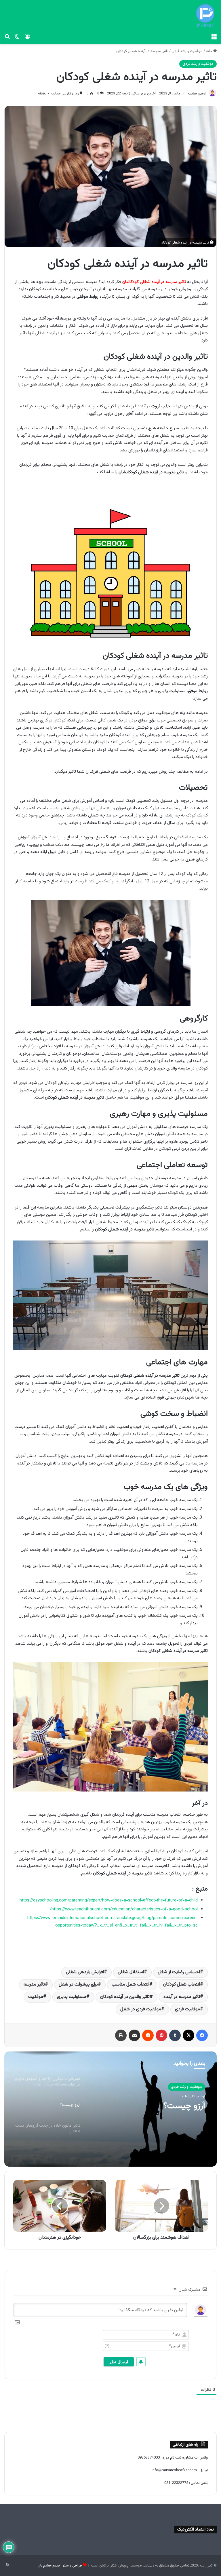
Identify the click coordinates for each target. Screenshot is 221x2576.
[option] (110, 2109)
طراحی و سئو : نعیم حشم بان (60, 2566)
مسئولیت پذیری (72, 1997)
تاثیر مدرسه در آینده (182, 1997)
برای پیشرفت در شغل (78, 1985)
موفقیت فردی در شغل (141, 2009)
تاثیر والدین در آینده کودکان (125, 1997)
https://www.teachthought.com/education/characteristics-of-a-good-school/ (124, 1909)
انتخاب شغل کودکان (182, 1985)
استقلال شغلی (131, 1972)
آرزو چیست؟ (184, 2106)
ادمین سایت (197, 94)
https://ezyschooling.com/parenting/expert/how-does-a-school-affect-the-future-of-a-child (109, 1900)
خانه (209, 51)
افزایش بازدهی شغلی (85, 1972)
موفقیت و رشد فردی (187, 51)
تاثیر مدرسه (34, 1985)
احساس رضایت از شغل (179, 1972)
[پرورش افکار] (205, 16)
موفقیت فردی (187, 2009)
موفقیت (36, 1997)
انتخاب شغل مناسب (130, 1985)
